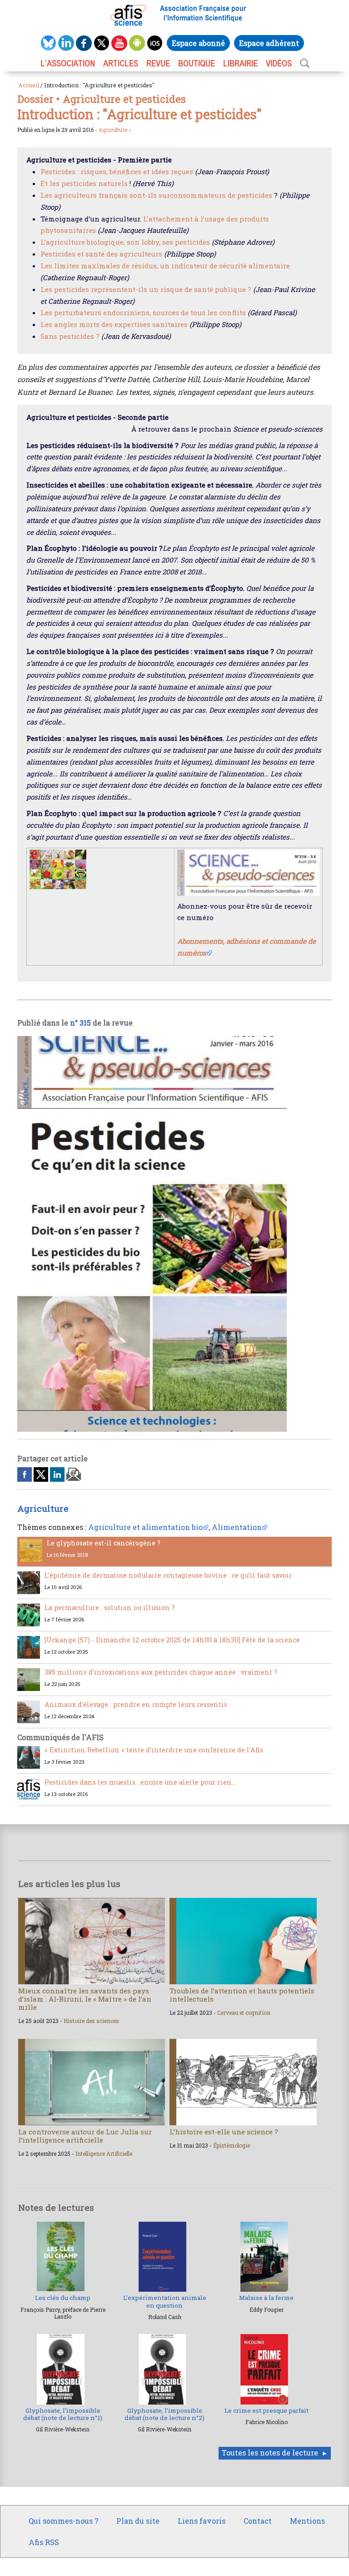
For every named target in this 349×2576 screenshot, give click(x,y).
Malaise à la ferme (266, 2298)
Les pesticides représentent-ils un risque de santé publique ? (146, 289)
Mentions (307, 2521)
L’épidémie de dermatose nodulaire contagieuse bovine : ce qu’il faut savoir (168, 1575)
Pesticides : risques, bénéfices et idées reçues (117, 171)
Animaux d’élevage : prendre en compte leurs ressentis (136, 1704)
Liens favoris (202, 2521)
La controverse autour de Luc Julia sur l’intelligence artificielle (85, 2136)
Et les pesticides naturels (84, 183)
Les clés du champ (63, 2298)
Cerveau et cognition (244, 2012)
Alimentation (237, 1527)
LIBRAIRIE (240, 63)
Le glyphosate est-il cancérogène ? (104, 1543)
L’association (68, 63)
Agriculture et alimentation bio (145, 1527)
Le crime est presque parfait (267, 2410)
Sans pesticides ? (70, 336)
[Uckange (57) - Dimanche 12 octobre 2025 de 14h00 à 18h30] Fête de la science (172, 1640)
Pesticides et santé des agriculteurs (101, 254)
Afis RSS (44, 2542)
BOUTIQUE (197, 63)
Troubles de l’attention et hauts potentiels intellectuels (242, 1995)
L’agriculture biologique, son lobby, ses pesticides (125, 242)
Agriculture (113, 130)
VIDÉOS (279, 63)
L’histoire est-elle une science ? (224, 2132)
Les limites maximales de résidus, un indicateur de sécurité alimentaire (165, 266)
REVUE (158, 63)
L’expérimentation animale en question (165, 2301)
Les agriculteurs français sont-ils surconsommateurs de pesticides (156, 195)
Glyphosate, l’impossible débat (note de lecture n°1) (63, 2414)
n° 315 (80, 1023)
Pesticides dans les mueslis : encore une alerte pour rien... (140, 1782)
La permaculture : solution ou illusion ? (110, 1607)
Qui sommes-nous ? (63, 2521)
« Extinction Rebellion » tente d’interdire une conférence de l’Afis (154, 1750)
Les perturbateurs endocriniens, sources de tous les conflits (143, 312)
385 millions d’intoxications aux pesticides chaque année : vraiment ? (161, 1672)
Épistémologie (232, 2145)
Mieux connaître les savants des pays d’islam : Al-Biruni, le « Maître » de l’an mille (85, 1999)
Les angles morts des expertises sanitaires (114, 324)
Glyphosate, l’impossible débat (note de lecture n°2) (165, 2414)
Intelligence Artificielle (104, 2153)
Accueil (29, 85)
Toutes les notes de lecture (270, 2453)
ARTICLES (121, 63)
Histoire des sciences (91, 2021)
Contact (258, 2521)
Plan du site (138, 2521)
